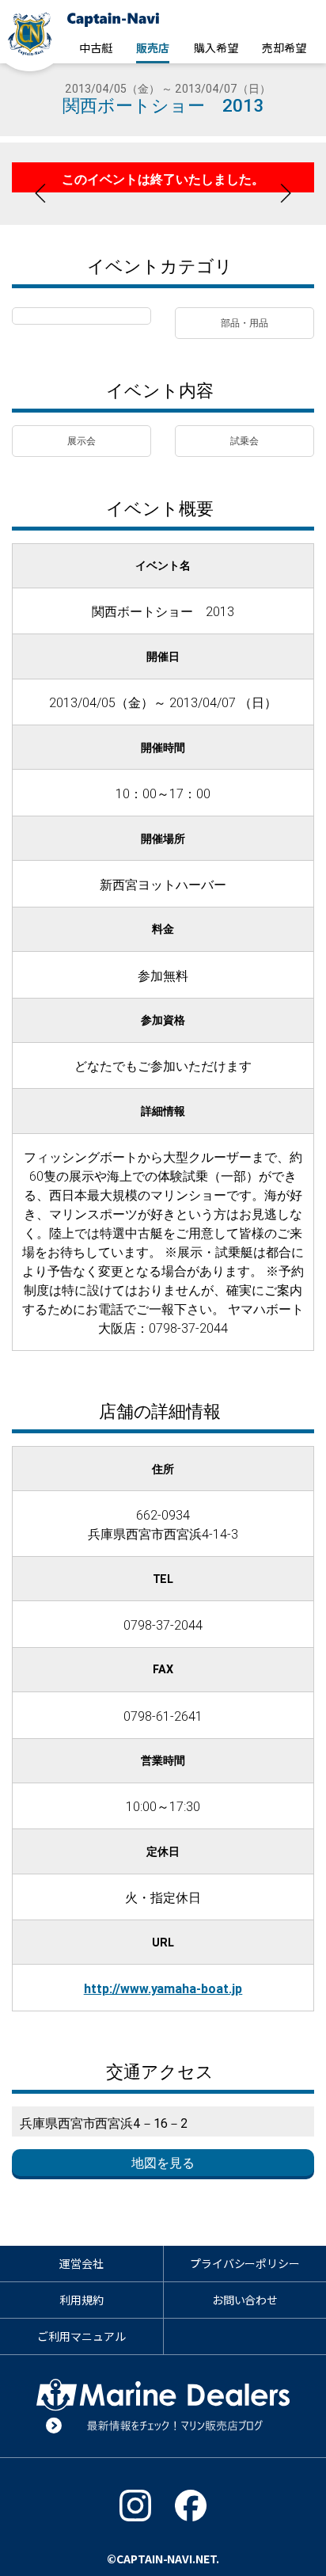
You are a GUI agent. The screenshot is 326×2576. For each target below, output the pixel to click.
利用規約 (81, 2300)
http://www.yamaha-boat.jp (163, 1988)
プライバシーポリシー (245, 2263)
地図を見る (163, 2163)
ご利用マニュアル (81, 2336)
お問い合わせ (245, 2300)
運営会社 (81, 2263)
